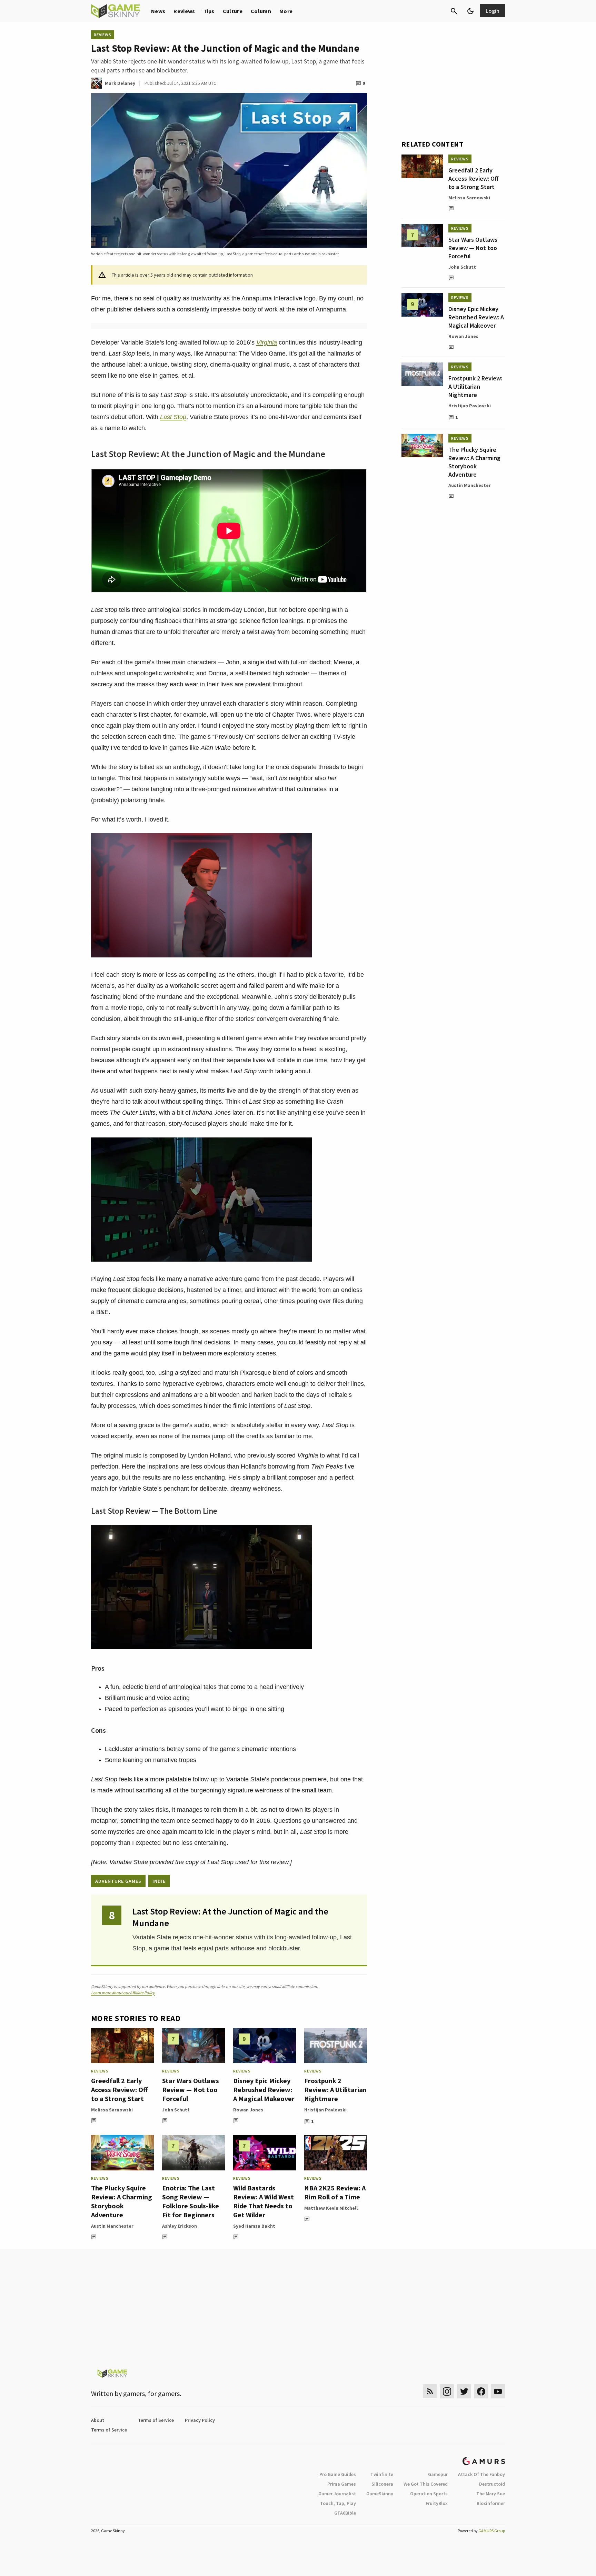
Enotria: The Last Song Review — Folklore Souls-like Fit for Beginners (191, 2201)
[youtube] (498, 2391)
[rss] (430, 2391)
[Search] (454, 11)
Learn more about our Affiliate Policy (123, 1993)
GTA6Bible (345, 2513)
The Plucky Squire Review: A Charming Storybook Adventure (122, 2201)
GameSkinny (380, 2494)
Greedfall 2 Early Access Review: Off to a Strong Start (119, 2090)
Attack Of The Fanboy (481, 2474)
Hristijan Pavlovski (325, 2110)
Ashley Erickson (180, 2226)
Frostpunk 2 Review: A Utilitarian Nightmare (335, 2090)
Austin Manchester (112, 2226)
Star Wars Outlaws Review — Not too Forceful (191, 2090)
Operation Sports (429, 2494)
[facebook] (481, 2391)
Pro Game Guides (338, 2474)
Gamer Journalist (337, 2494)
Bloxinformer (491, 2503)
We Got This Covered (426, 2484)
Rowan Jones (248, 2110)
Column (261, 11)
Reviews (184, 11)
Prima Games (342, 2484)
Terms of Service (156, 2420)
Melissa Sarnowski (112, 2110)
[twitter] (464, 2391)
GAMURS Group (492, 2531)
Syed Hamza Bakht (254, 2226)
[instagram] (447, 2391)
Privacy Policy (200, 2420)
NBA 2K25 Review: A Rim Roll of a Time (335, 2192)
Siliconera (382, 2484)
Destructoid (492, 2484)
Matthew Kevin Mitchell (331, 2208)
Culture (233, 11)
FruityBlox (437, 2503)
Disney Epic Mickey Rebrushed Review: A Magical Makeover (264, 2090)
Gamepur (438, 2474)
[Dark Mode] (470, 11)
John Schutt (176, 2110)
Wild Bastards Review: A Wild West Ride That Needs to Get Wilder (264, 2201)
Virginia (267, 342)
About (98, 2420)
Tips (209, 11)
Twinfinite (382, 2474)
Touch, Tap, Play (338, 2503)
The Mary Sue (491, 2494)
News (158, 11)
